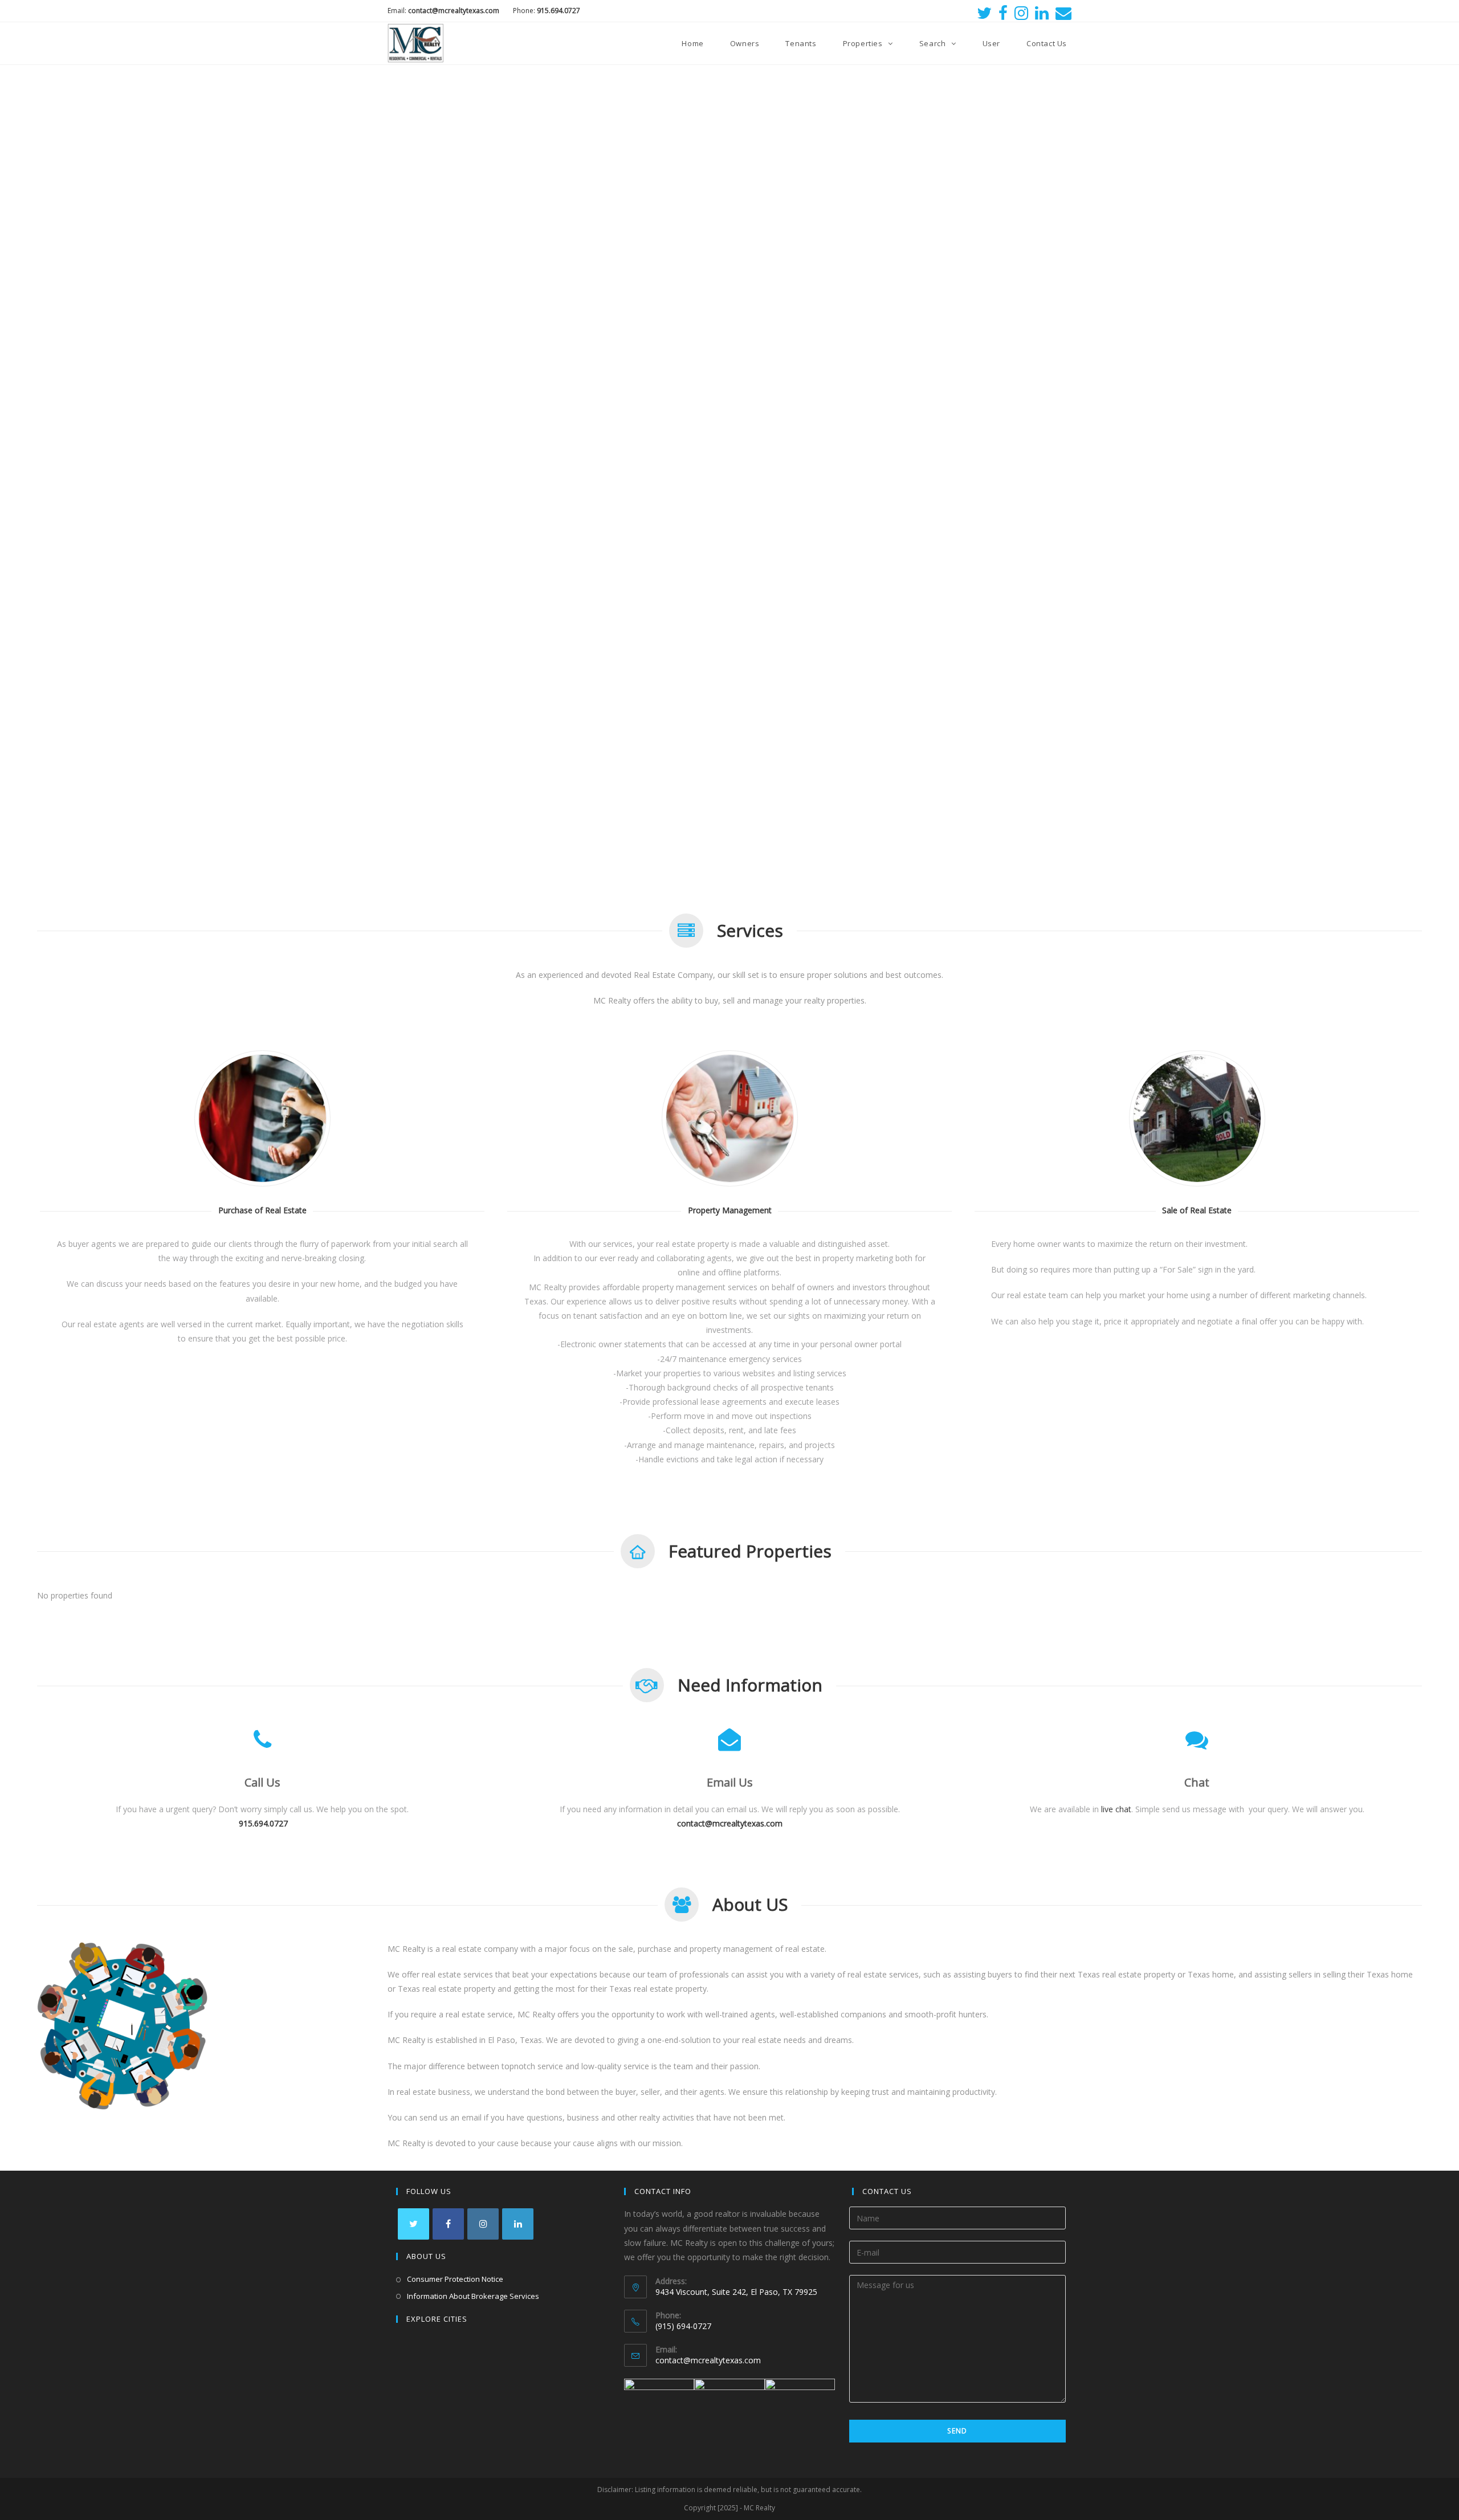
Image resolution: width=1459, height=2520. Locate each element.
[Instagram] (1021, 13)
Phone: (547, 11)
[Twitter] (984, 13)
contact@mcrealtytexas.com (708, 2360)
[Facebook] (1003, 13)
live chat (1116, 1809)
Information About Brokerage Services (473, 2296)
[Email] (1062, 13)
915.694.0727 (263, 1824)
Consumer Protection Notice (455, 2279)
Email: (444, 11)
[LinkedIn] (1042, 13)
